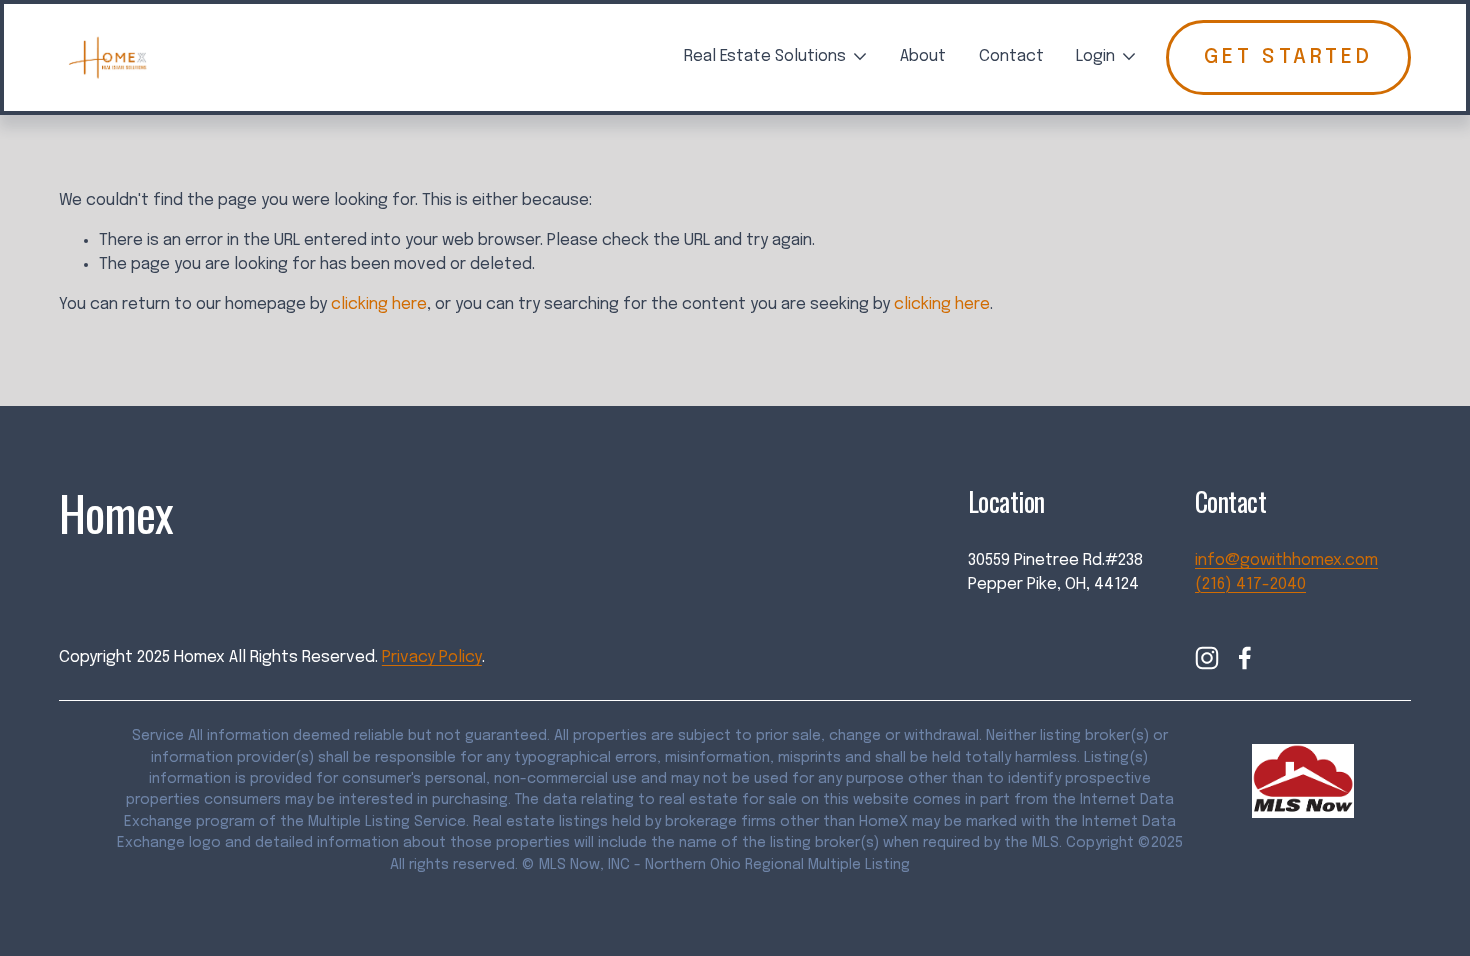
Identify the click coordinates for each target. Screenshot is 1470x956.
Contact (1011, 56)
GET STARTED (1288, 57)
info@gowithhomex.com (1286, 560)
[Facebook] (1245, 658)
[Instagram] (1207, 658)
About (923, 56)
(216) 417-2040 (1250, 584)
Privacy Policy (432, 657)
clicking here (379, 304)
